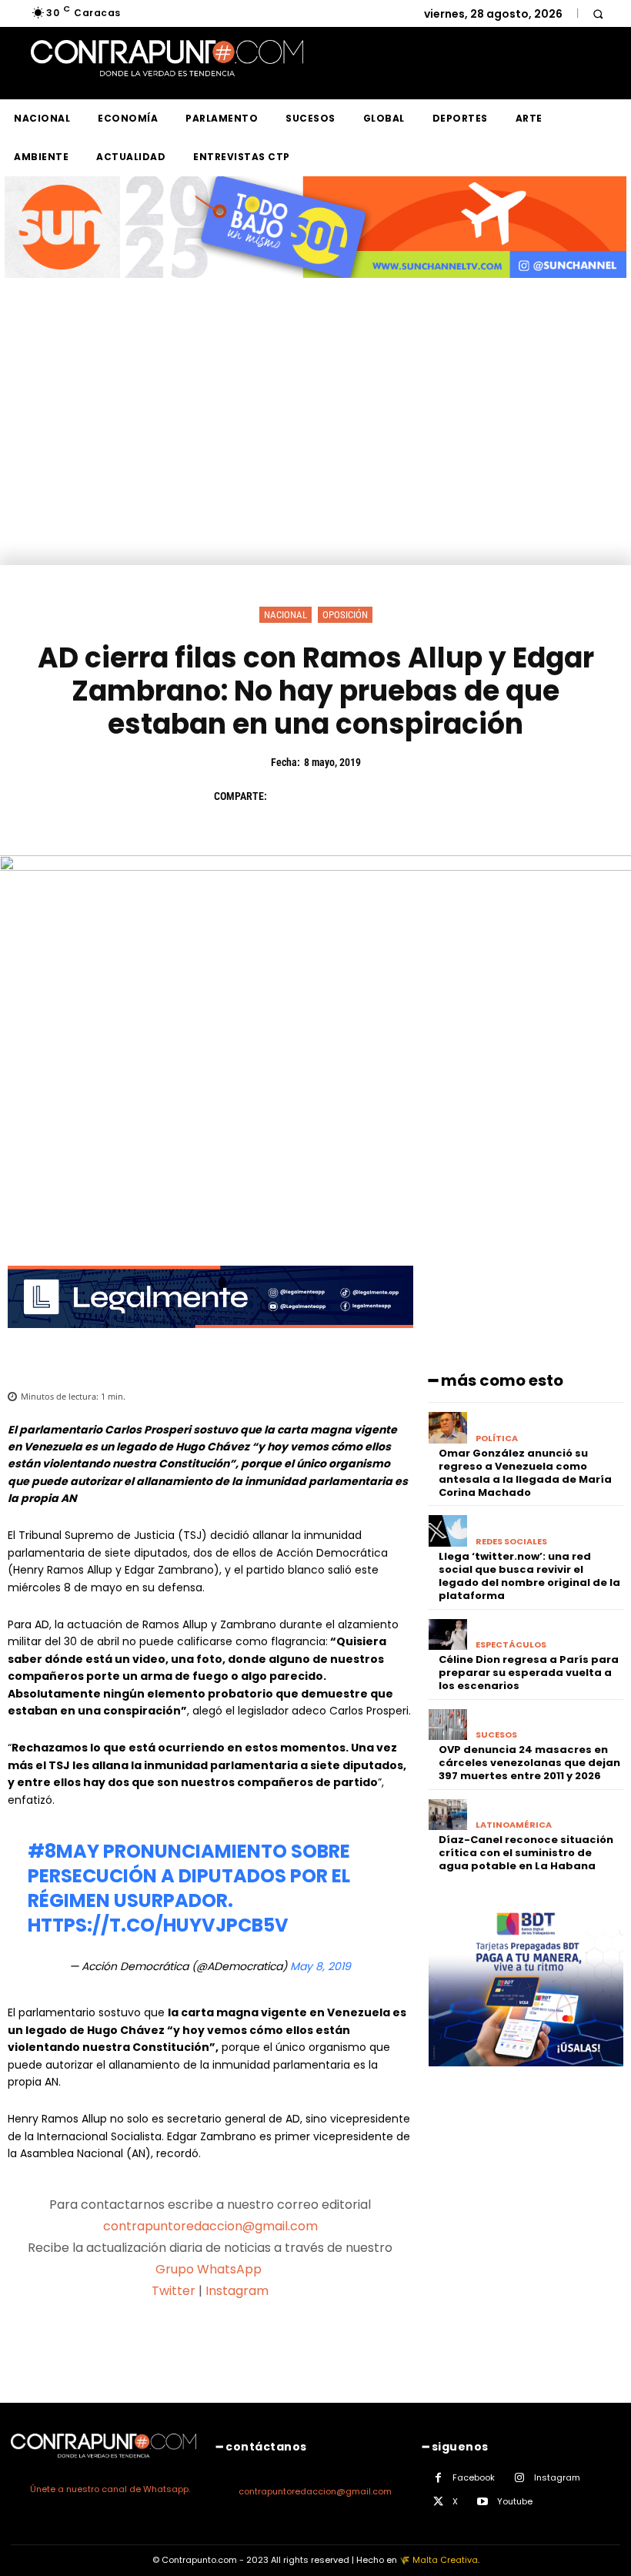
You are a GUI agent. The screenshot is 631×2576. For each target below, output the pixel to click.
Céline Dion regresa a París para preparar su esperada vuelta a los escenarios (529, 1673)
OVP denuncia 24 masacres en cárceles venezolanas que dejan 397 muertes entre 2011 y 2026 (529, 1763)
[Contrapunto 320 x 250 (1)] (526, 2078)
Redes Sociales (511, 1542)
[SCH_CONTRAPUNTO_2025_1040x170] (315, 290)
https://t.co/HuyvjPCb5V (158, 1925)
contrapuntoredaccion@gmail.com (210, 2226)
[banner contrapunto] (210, 1340)
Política (497, 1439)
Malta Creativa (445, 2560)
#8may (63, 1851)
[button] (598, 13)
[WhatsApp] (392, 796)
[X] (322, 796)
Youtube (515, 2501)
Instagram (237, 2291)
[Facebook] (286, 796)
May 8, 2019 (321, 1966)
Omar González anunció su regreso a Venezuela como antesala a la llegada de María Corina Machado (525, 1473)
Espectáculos (511, 1645)
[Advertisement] (315, 450)
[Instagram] (520, 2478)
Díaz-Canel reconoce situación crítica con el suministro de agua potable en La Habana (526, 1853)
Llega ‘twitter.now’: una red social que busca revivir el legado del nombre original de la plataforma (529, 1576)
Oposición (345, 615)
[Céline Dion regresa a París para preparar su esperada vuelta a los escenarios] (448, 1635)
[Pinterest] (357, 796)
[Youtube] (483, 2502)
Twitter (174, 2291)
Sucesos (496, 1735)
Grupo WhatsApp (210, 2269)
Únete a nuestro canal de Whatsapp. (110, 2489)
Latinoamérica (514, 1825)
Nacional (285, 615)
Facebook (474, 2477)
